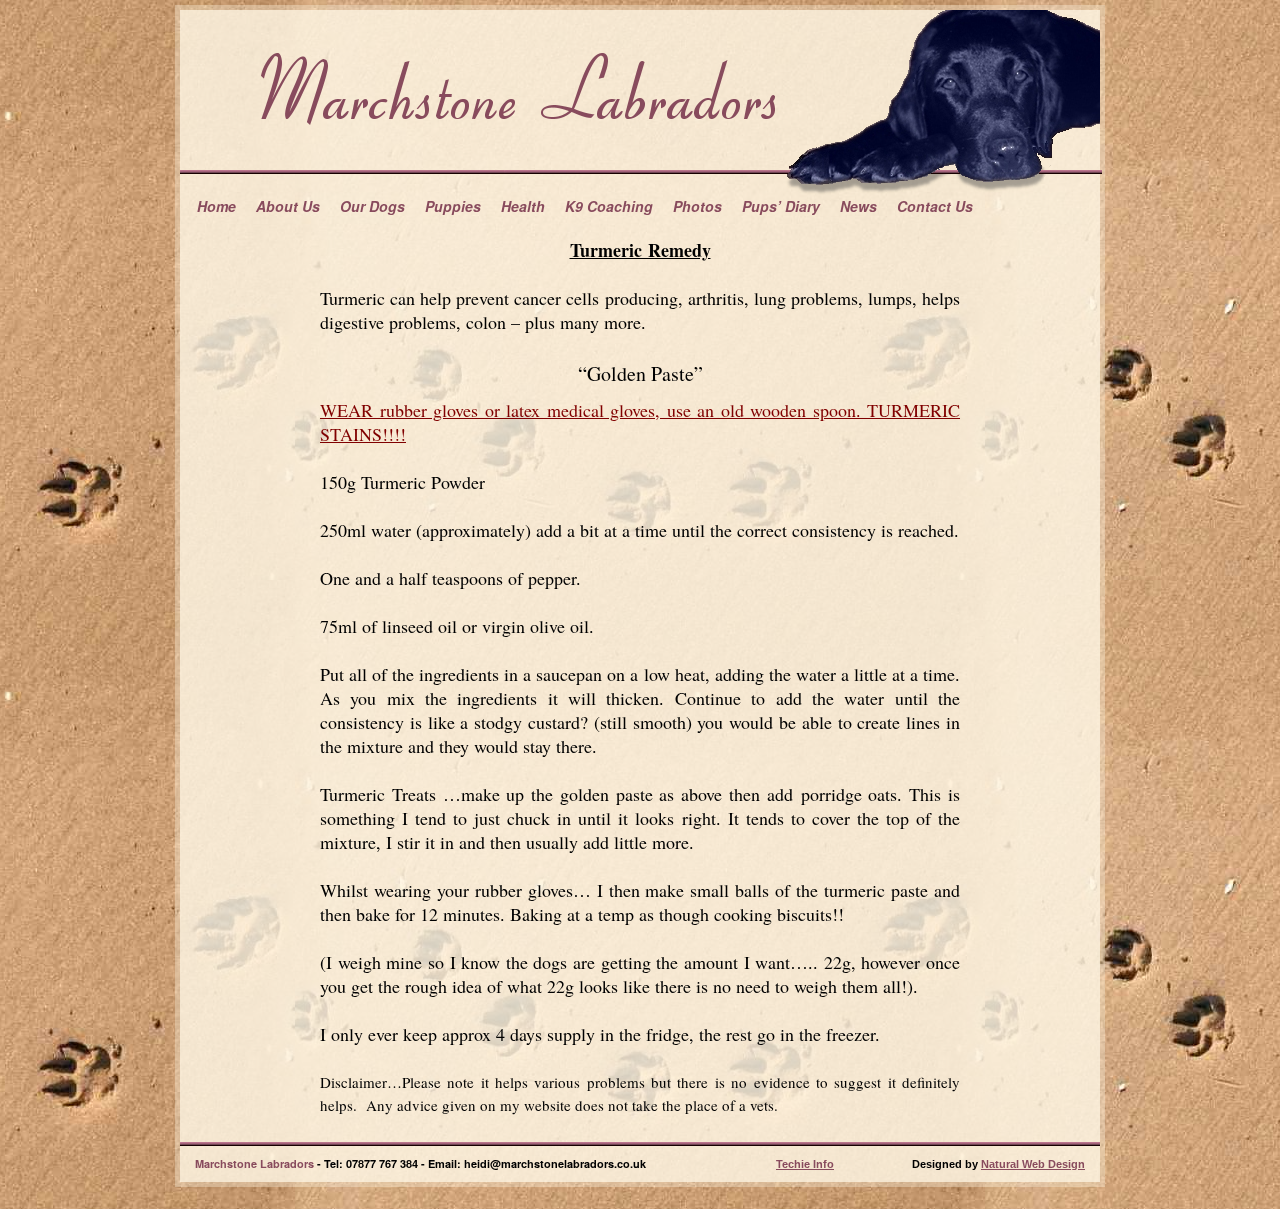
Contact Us (935, 206)
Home (216, 206)
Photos (697, 206)
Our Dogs (372, 206)
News (858, 206)
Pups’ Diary (781, 206)
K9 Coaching (609, 206)
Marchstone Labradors (254, 1163)
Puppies (453, 206)
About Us (288, 206)
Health (523, 206)
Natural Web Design (1033, 1164)
